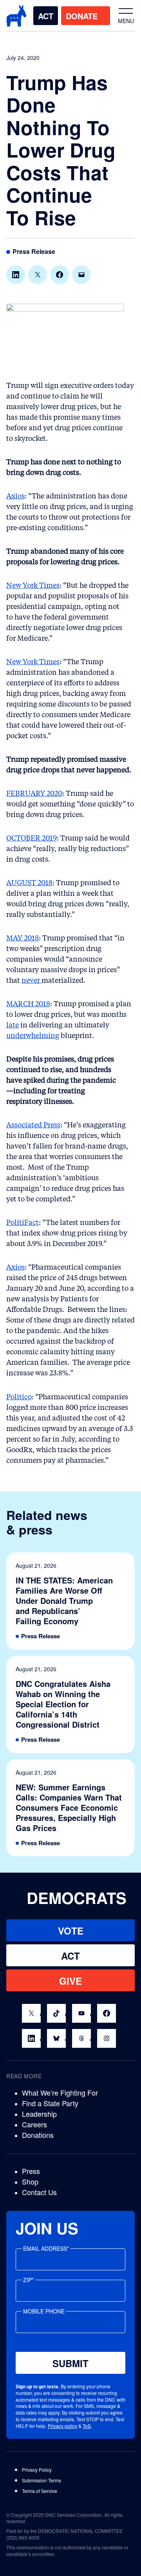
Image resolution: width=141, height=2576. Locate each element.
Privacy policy (62, 2426)
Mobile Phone (44, 2311)
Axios (15, 496)
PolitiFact (23, 1223)
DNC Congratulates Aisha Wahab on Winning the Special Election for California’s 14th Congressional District (63, 1704)
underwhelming (33, 1036)
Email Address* (46, 2248)
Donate (82, 16)
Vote (71, 1931)
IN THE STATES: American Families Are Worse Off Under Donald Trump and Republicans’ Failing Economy (64, 1601)
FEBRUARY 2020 (34, 793)
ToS (87, 2426)
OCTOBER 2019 (32, 838)
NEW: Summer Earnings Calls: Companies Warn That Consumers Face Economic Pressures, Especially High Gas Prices (69, 1808)
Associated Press (33, 1125)
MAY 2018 (23, 938)
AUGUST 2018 (29, 883)
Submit (70, 2363)
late (13, 1025)
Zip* (28, 2280)
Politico (19, 1397)
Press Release (34, 252)
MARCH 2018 (28, 1004)
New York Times (33, 585)
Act (46, 16)
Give (70, 1981)
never (32, 980)
